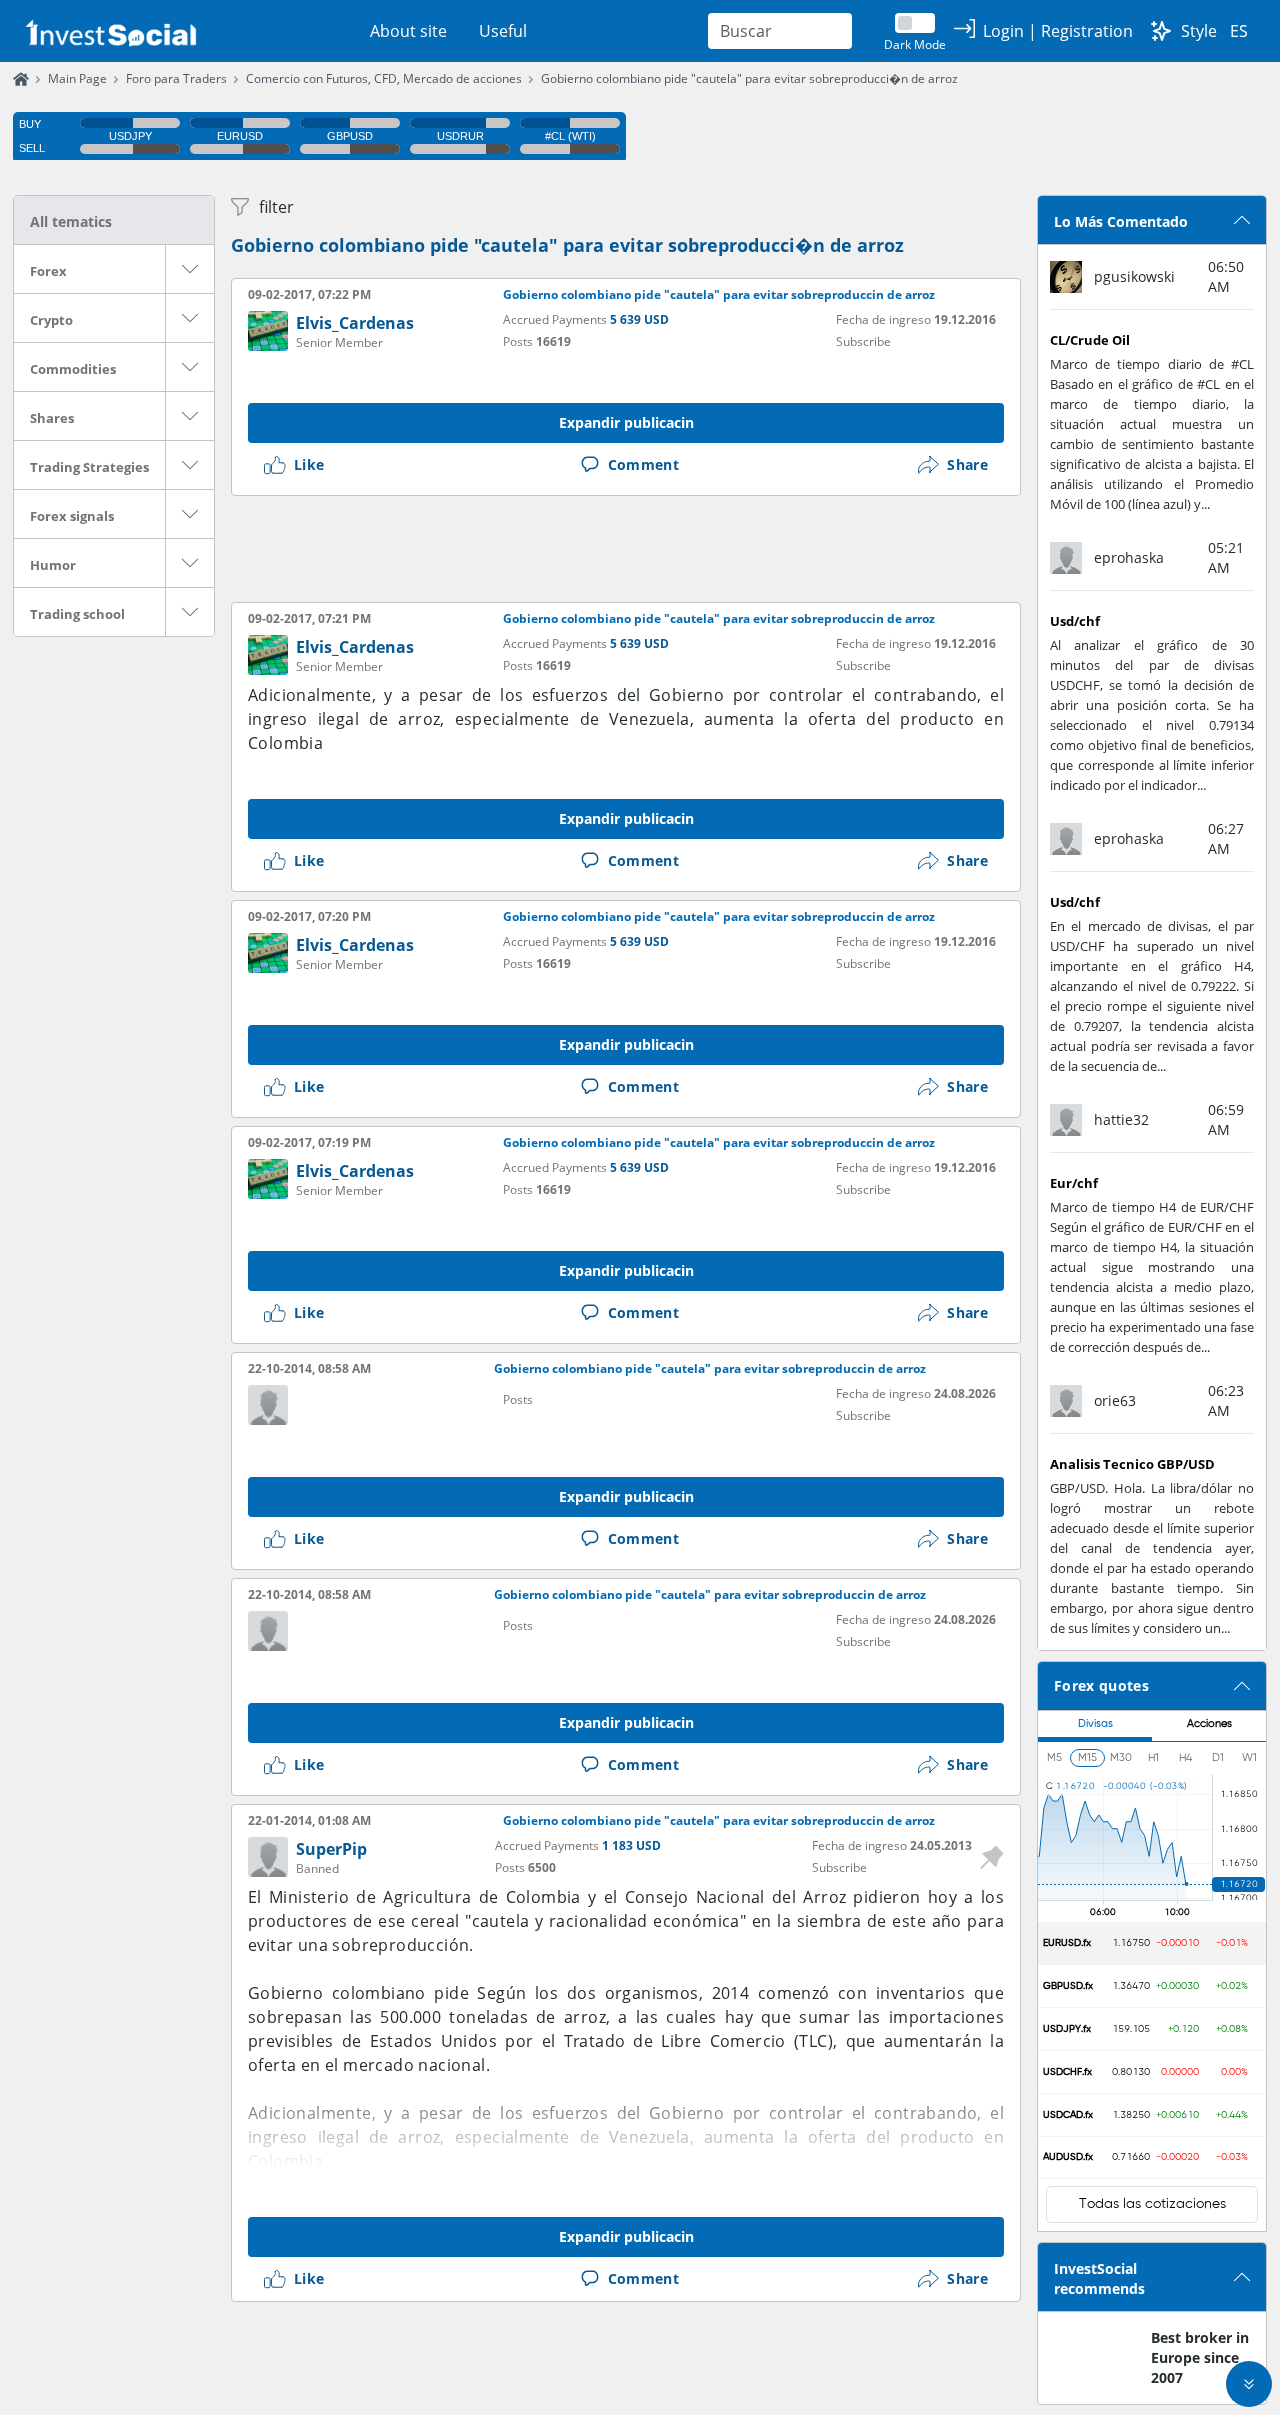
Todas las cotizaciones (1152, 2204)
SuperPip (331, 1849)
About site (408, 31)
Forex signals (72, 516)
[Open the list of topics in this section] (190, 269)
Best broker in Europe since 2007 (1200, 2357)
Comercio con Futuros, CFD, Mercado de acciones (384, 78)
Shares (52, 418)
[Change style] (1161, 31)
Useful (503, 31)
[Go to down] (1249, 2384)
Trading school (77, 614)
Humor (53, 565)
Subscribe (863, 341)
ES (1239, 31)
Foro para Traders (176, 78)
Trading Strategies (89, 467)
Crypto (51, 320)
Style (1199, 31)
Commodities (73, 369)
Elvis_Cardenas (355, 323)
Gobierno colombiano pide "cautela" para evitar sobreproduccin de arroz (719, 295)
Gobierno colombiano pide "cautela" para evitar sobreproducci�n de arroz (749, 78)
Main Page (77, 78)
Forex (48, 271)
